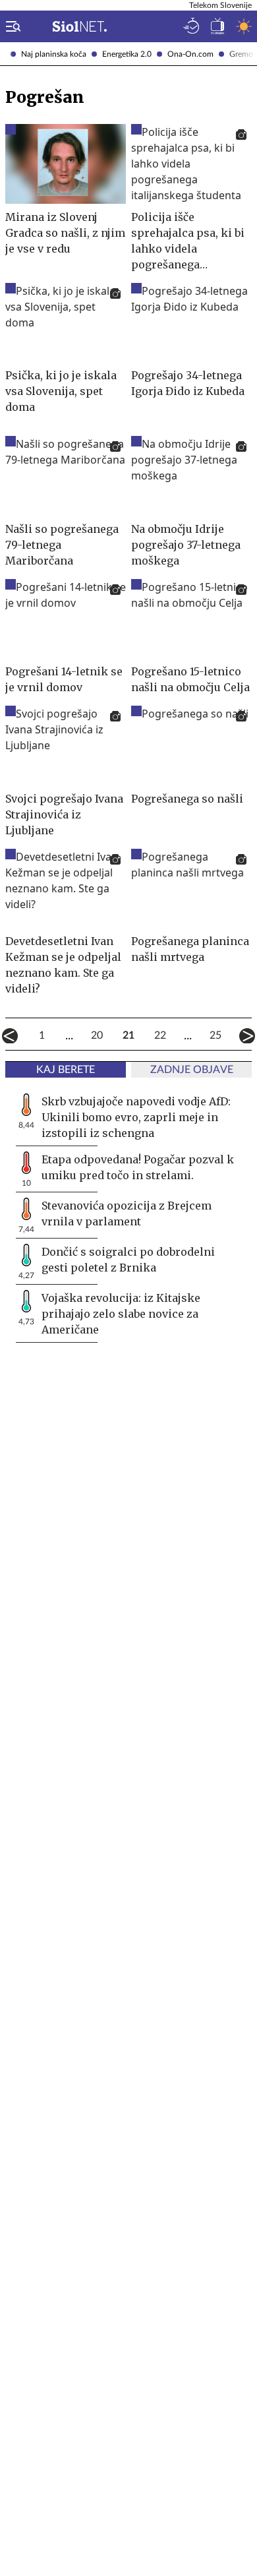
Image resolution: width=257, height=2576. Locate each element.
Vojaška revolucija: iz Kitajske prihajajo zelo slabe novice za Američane (121, 1314)
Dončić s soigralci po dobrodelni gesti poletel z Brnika (128, 1260)
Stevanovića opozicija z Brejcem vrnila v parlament (127, 1213)
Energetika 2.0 (127, 54)
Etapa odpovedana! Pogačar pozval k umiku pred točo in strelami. (138, 1167)
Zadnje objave (192, 1070)
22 (160, 1035)
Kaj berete (66, 1070)
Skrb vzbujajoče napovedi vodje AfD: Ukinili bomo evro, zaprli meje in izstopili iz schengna (136, 1117)
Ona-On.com (190, 54)
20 (97, 1035)
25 (215, 1035)
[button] (11, 26)
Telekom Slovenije (220, 5)
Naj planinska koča (54, 54)
